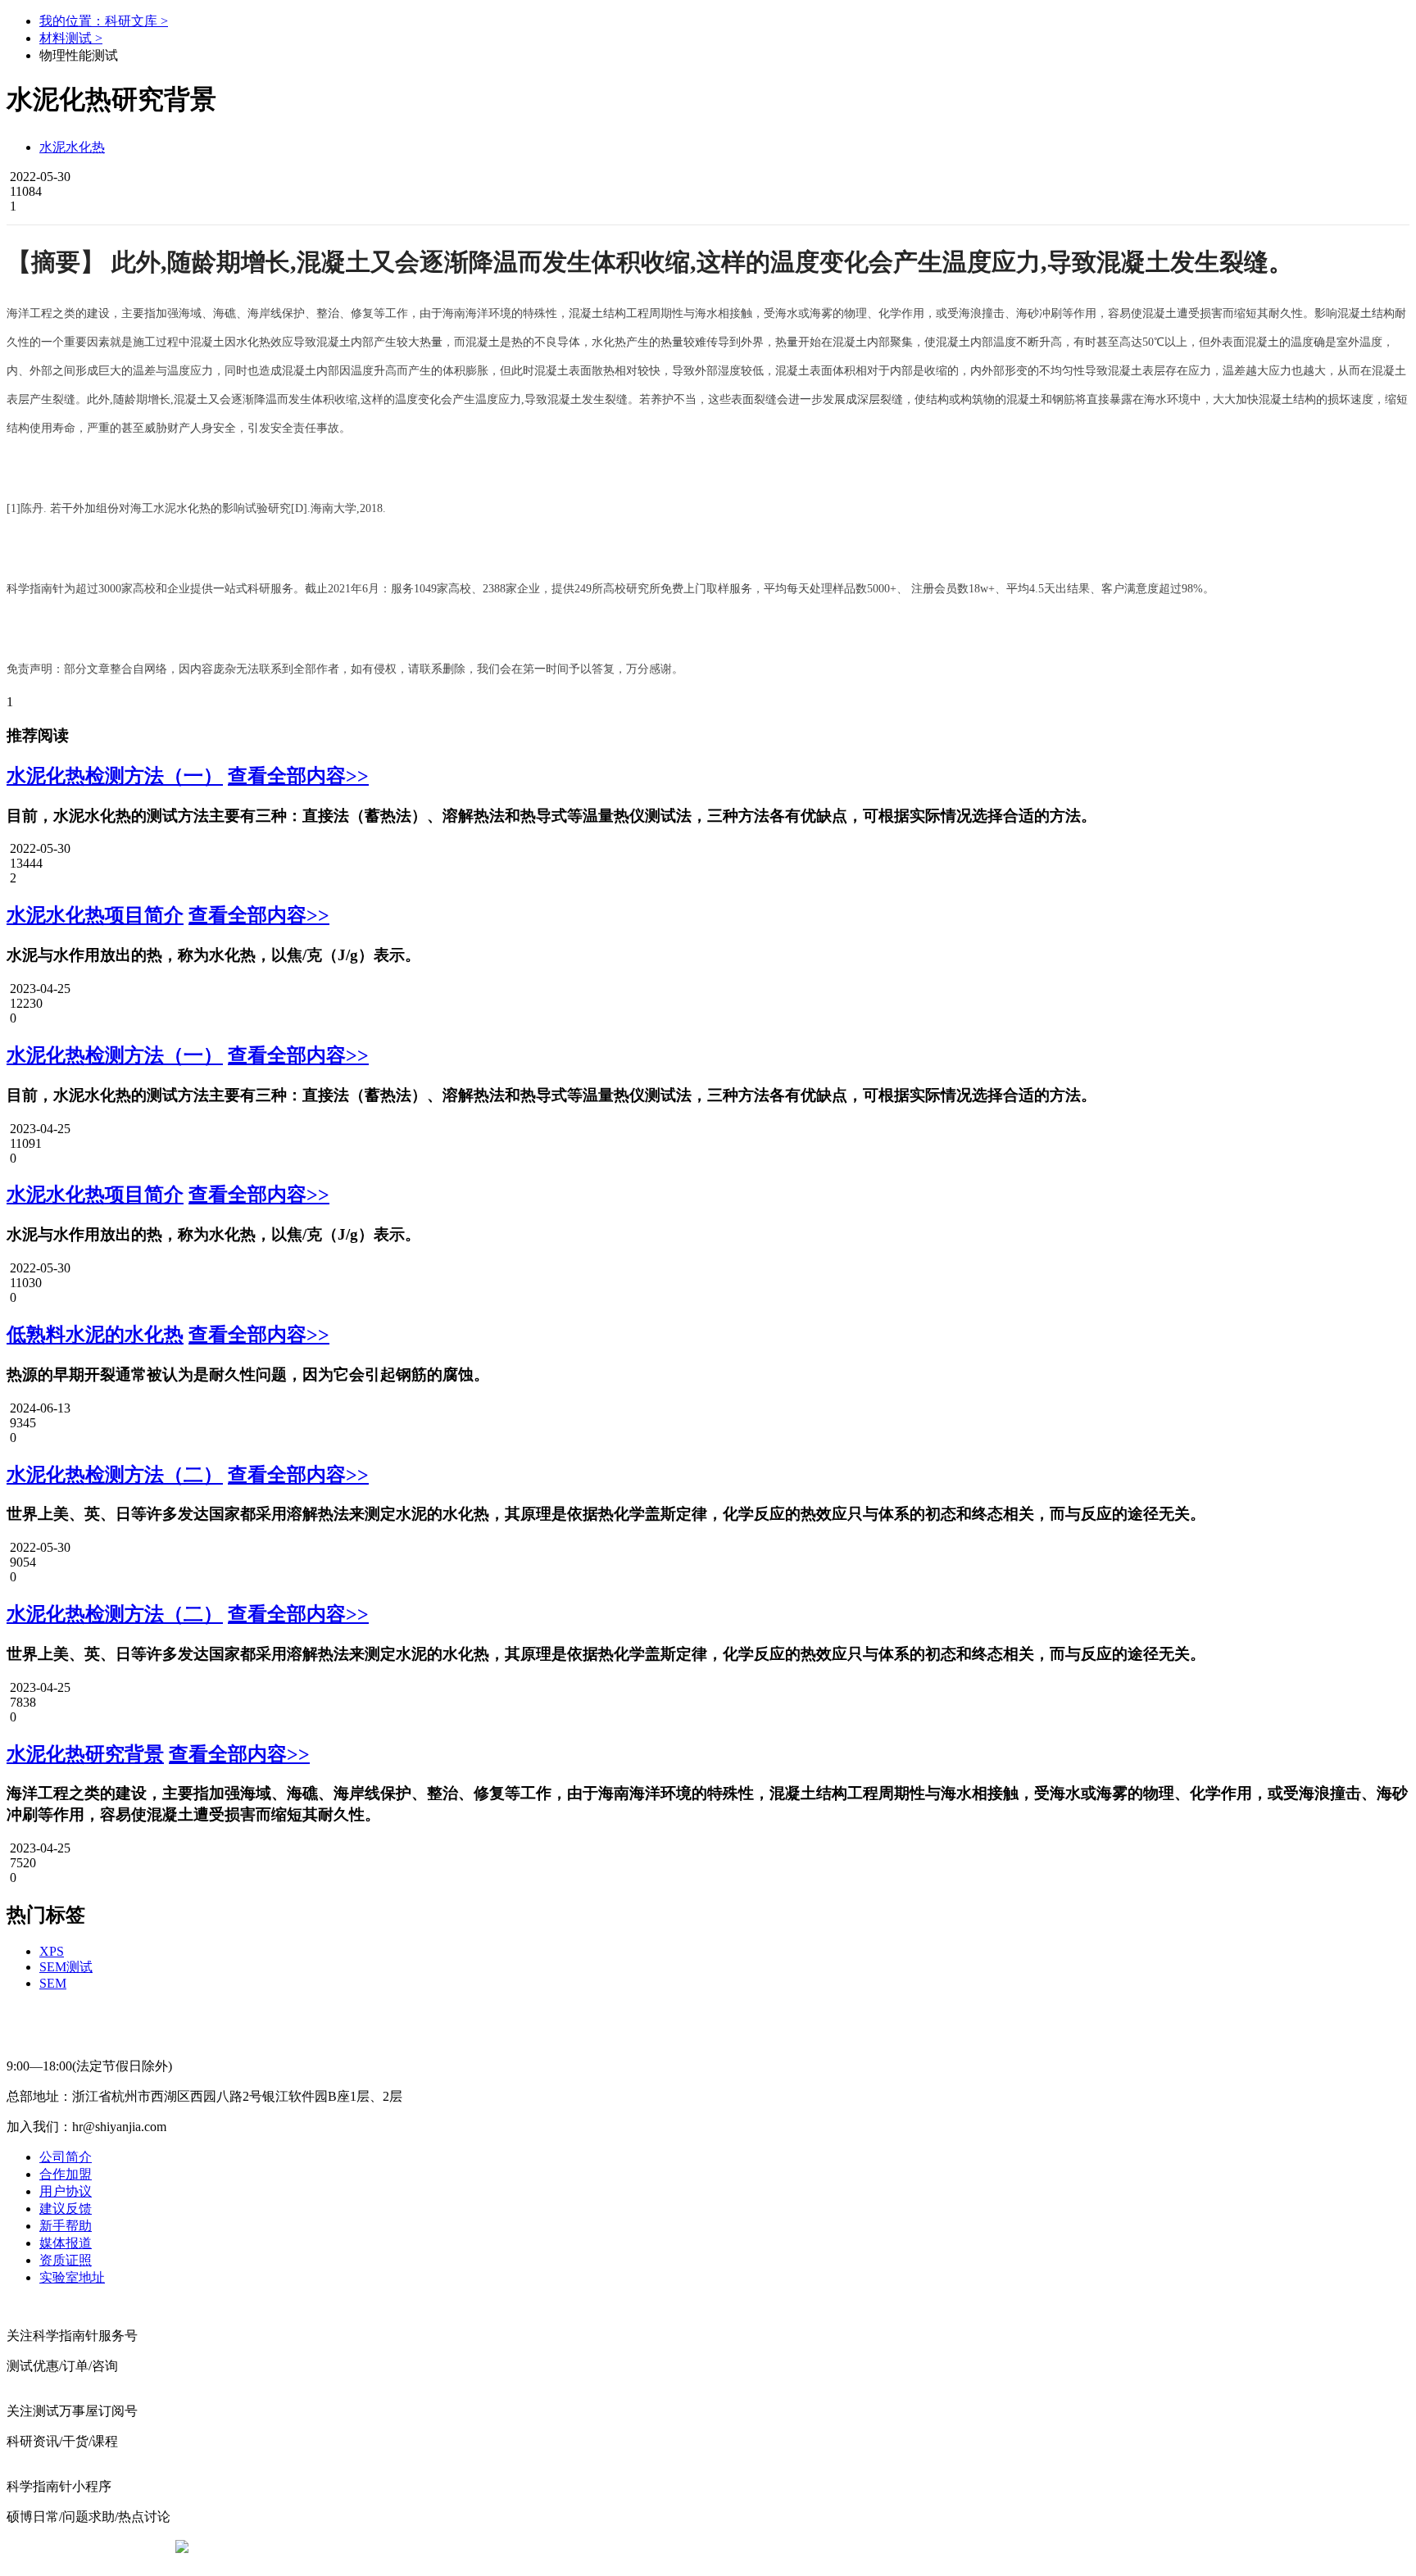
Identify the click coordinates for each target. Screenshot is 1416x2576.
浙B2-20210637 (573, 2547)
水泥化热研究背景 (85, 1754)
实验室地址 (72, 2277)
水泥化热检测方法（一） (115, 776)
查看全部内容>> (298, 776)
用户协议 (66, 2191)
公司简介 (66, 2157)
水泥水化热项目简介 (95, 915)
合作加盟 (66, 2174)
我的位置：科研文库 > (104, 21)
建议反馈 (66, 2209)
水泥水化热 (72, 147)
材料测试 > (71, 38)
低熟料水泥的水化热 (95, 1335)
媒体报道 (66, 2243)
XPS (52, 1951)
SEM (53, 1983)
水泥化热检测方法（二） (115, 1475)
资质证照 (66, 2260)
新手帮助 (66, 2226)
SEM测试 (66, 1967)
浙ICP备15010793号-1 (683, 2547)
